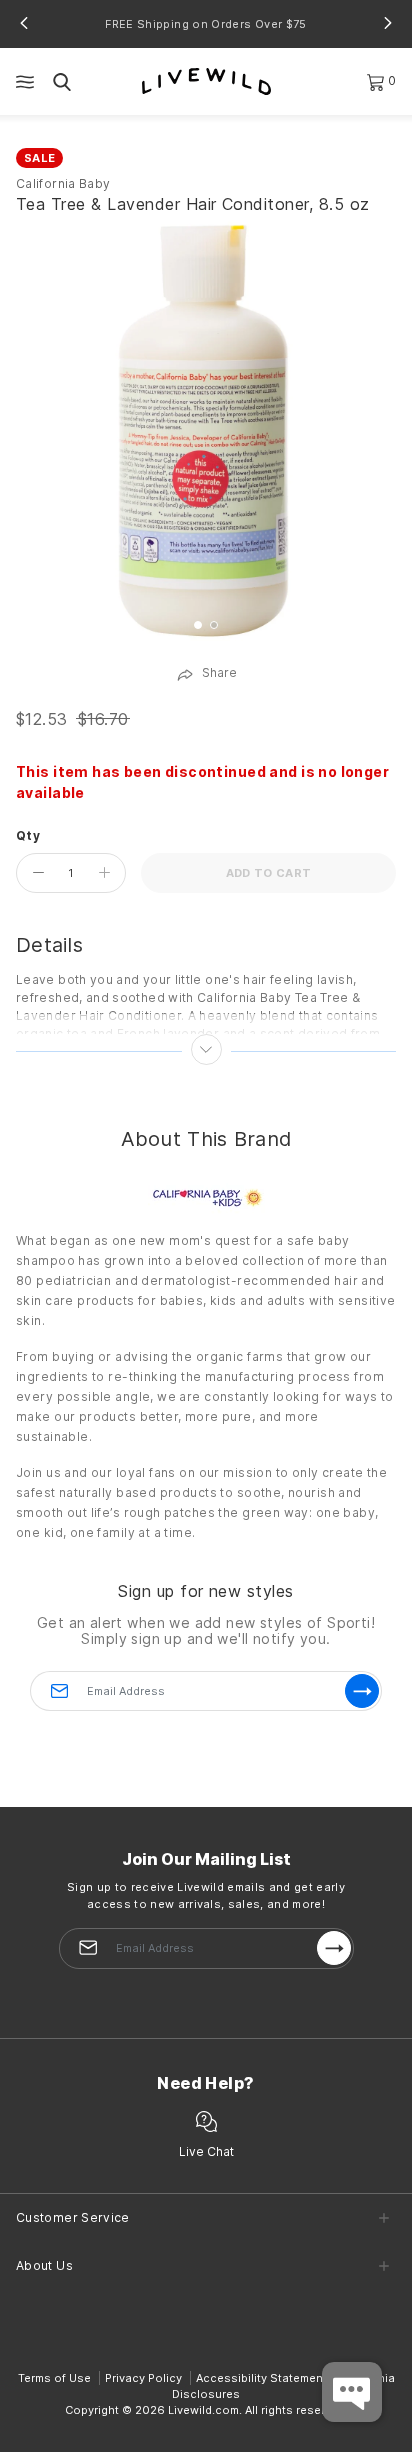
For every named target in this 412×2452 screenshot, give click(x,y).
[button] (24, 23)
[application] (352, 2392)
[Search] (62, 82)
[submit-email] (334, 1948)
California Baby (63, 183)
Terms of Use (54, 2378)
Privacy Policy (143, 2378)
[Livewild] (206, 80)
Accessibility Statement (261, 2378)
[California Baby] (206, 1196)
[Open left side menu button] (25, 82)
